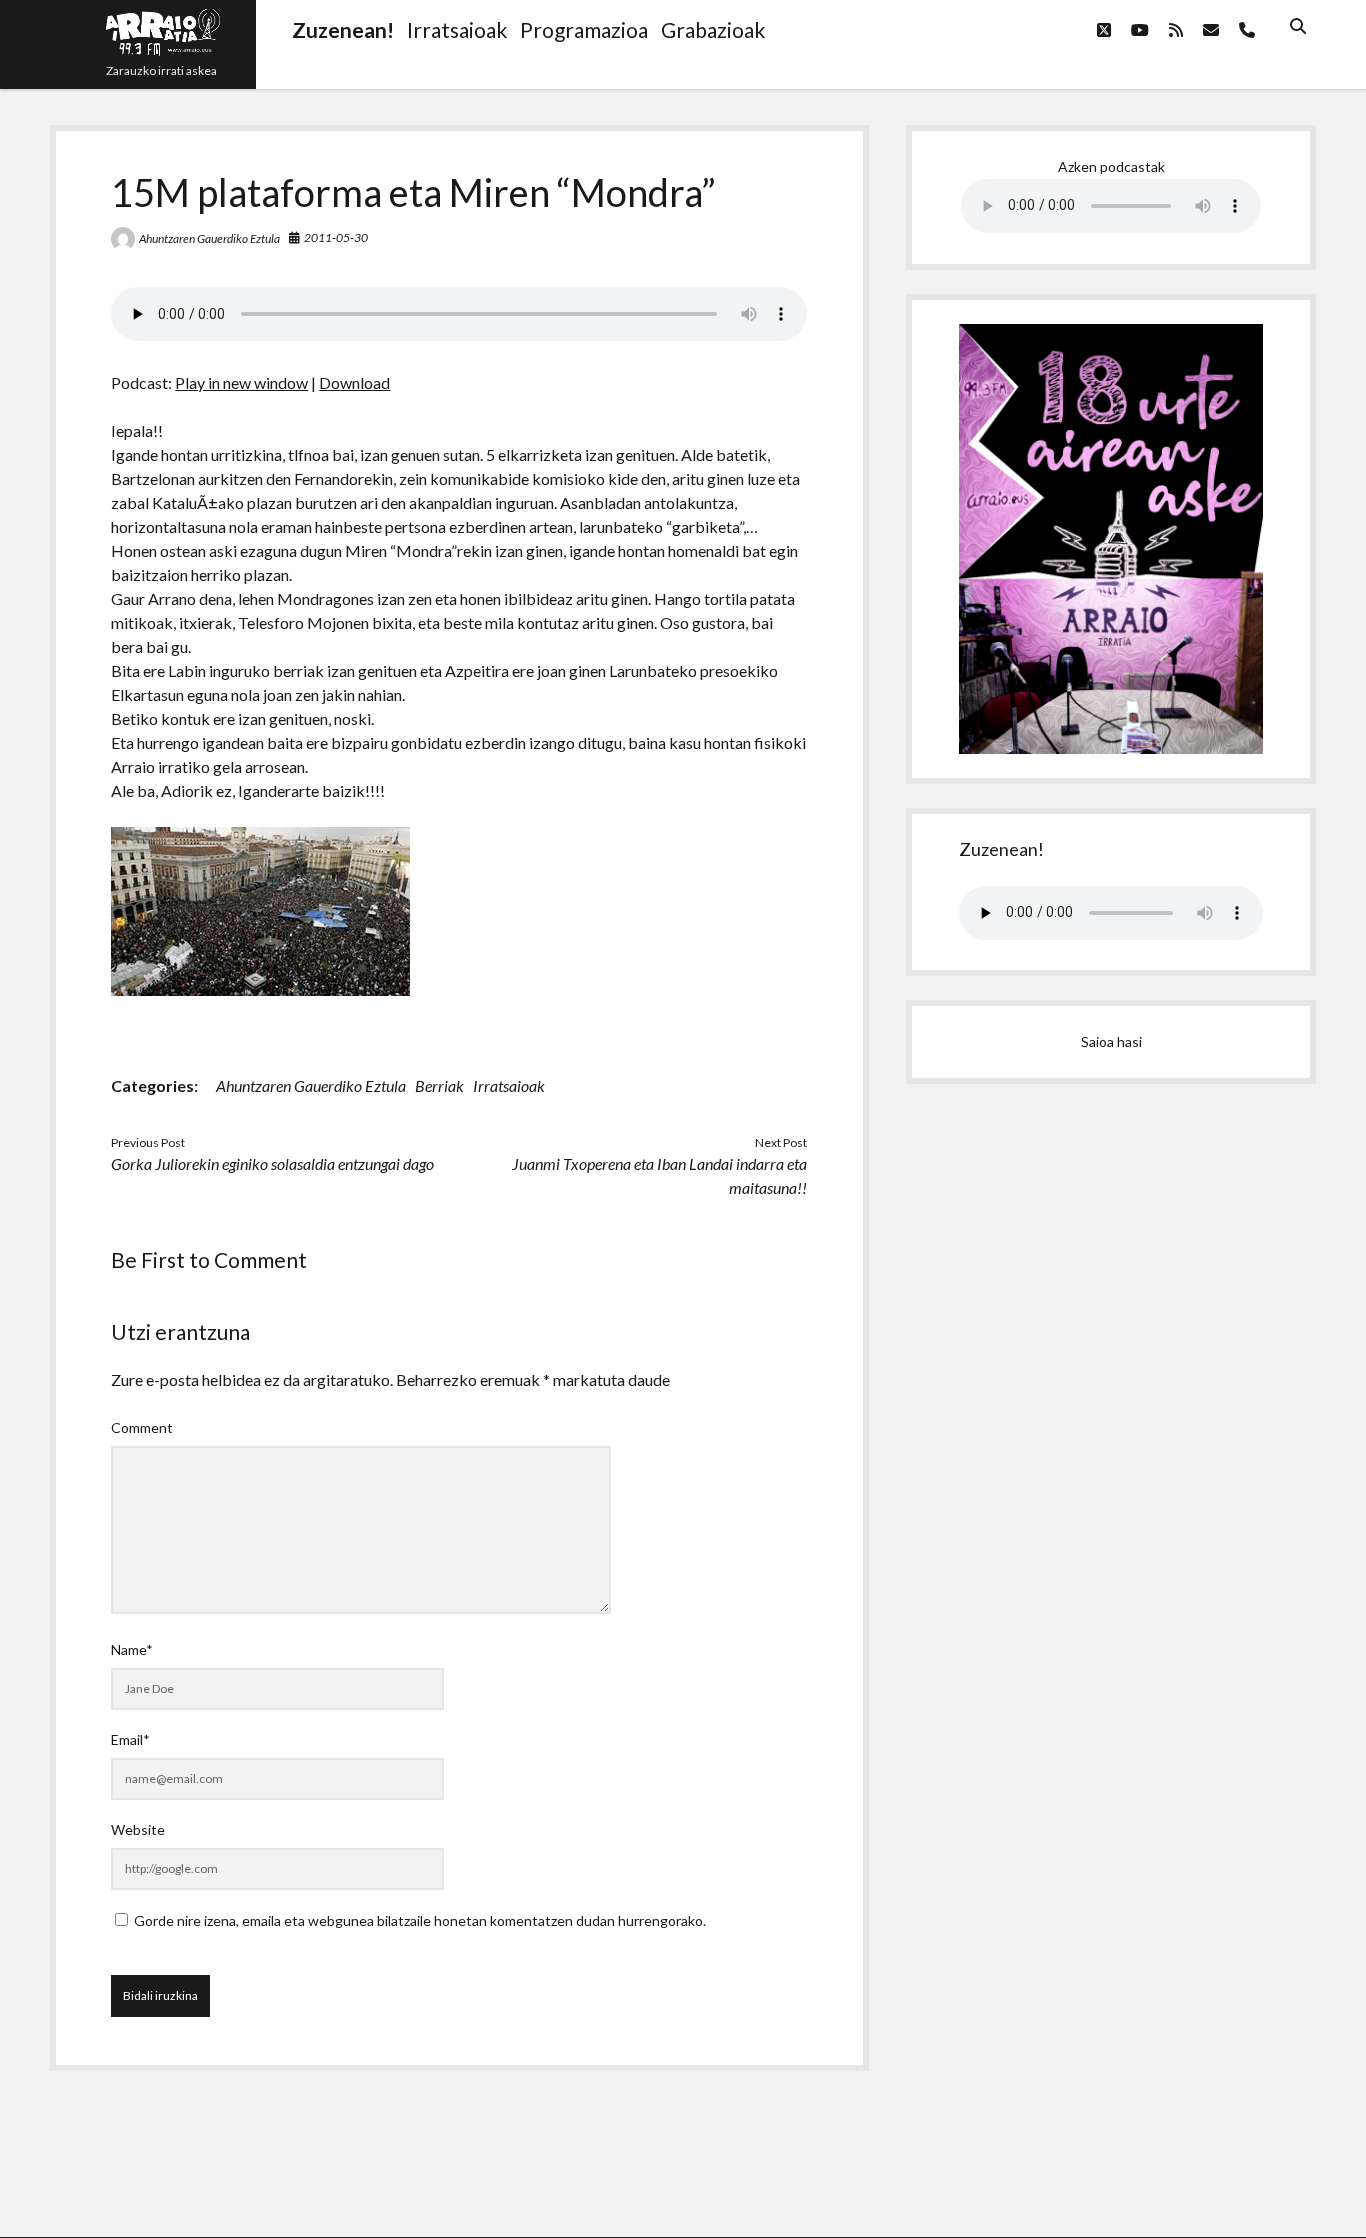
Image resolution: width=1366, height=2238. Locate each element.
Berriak (439, 1085)
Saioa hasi (1111, 1041)
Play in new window (241, 382)
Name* (132, 1649)
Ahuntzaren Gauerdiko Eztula (209, 238)
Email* (130, 1739)
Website (138, 1829)
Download (354, 382)
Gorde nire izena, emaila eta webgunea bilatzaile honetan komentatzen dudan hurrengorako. (420, 1920)
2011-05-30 (336, 237)
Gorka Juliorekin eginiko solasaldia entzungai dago (272, 1163)
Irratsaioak (509, 1085)
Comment (142, 1427)
